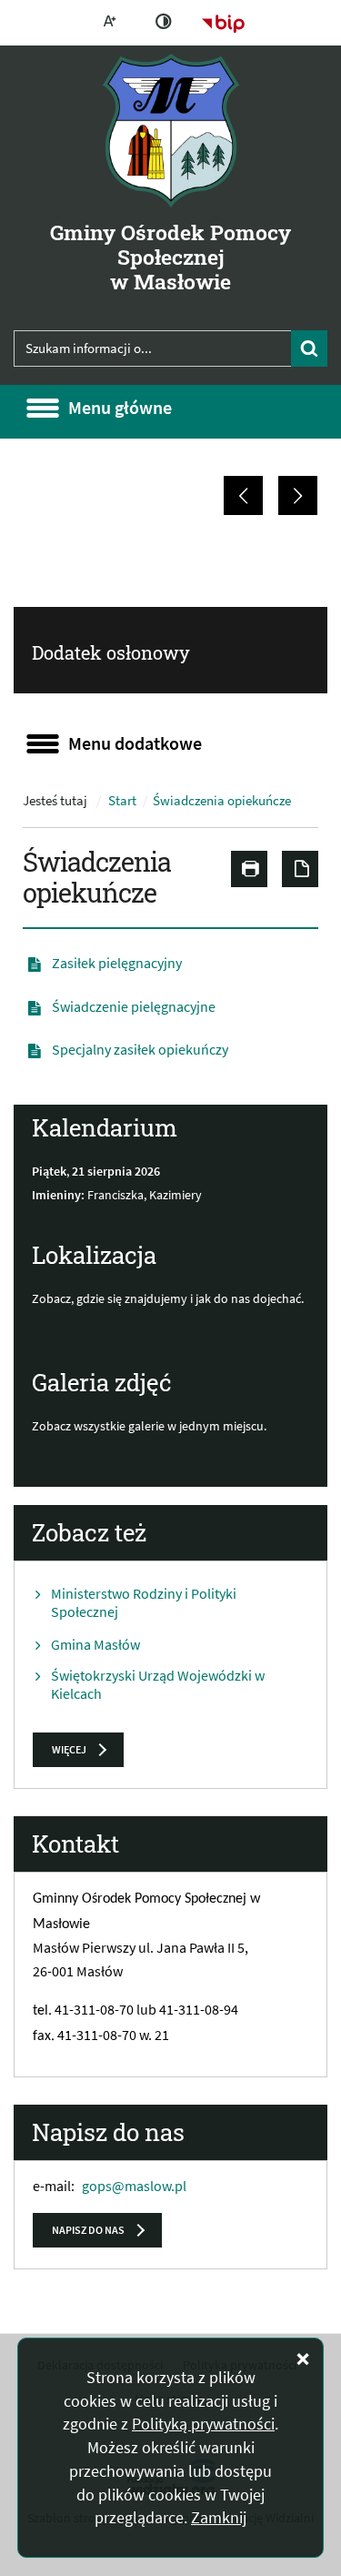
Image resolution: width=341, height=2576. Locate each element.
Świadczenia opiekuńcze (222, 801)
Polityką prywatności (203, 2424)
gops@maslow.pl (134, 2186)
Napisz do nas (88, 2230)
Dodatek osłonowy (111, 652)
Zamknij (219, 2517)
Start (122, 801)
